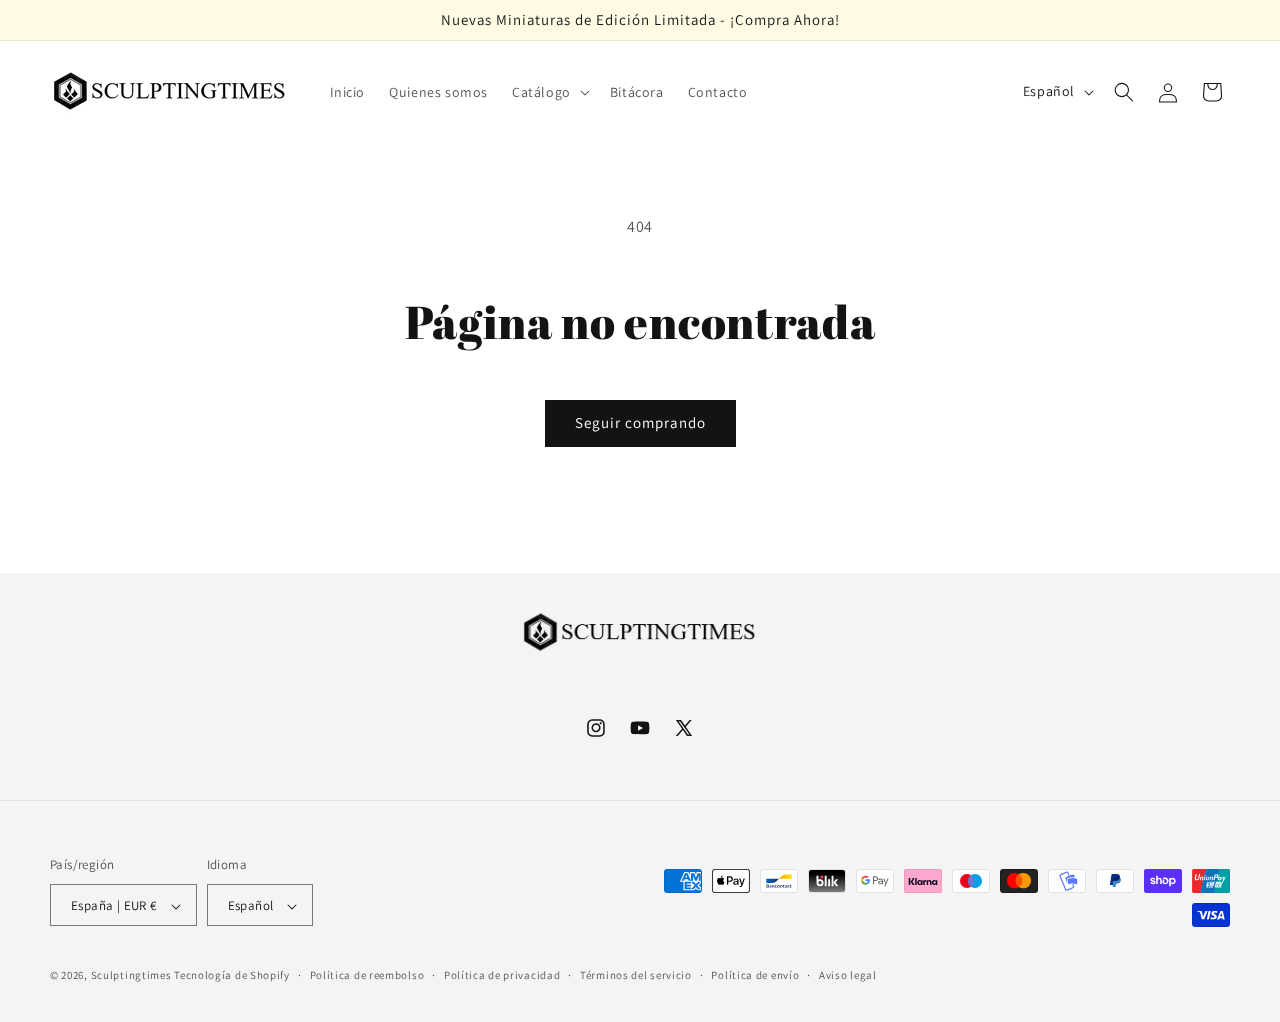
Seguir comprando (640, 422)
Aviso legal (848, 975)
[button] (549, 92)
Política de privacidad (502, 975)
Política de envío (755, 975)
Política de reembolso (367, 975)
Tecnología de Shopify (232, 976)
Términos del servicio (636, 975)
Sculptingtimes (131, 976)
